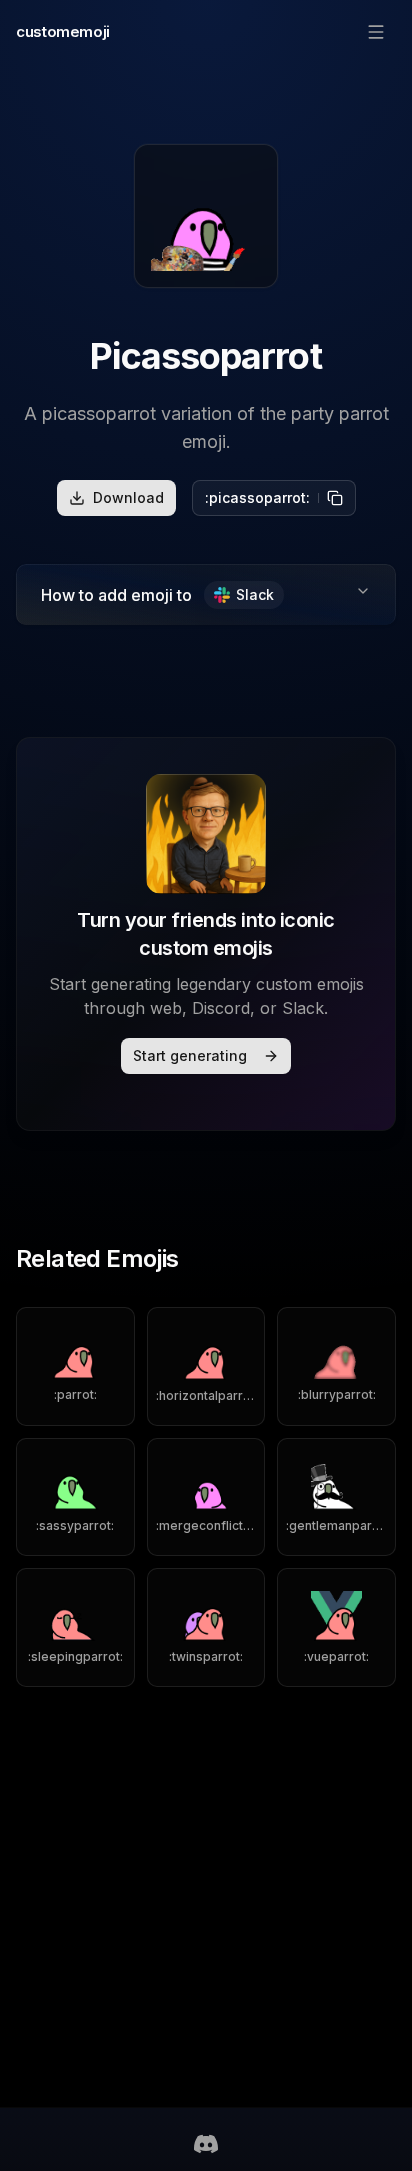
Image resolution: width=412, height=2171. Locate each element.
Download (128, 497)
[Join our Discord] (206, 2144)
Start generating (190, 1055)
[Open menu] (376, 32)
